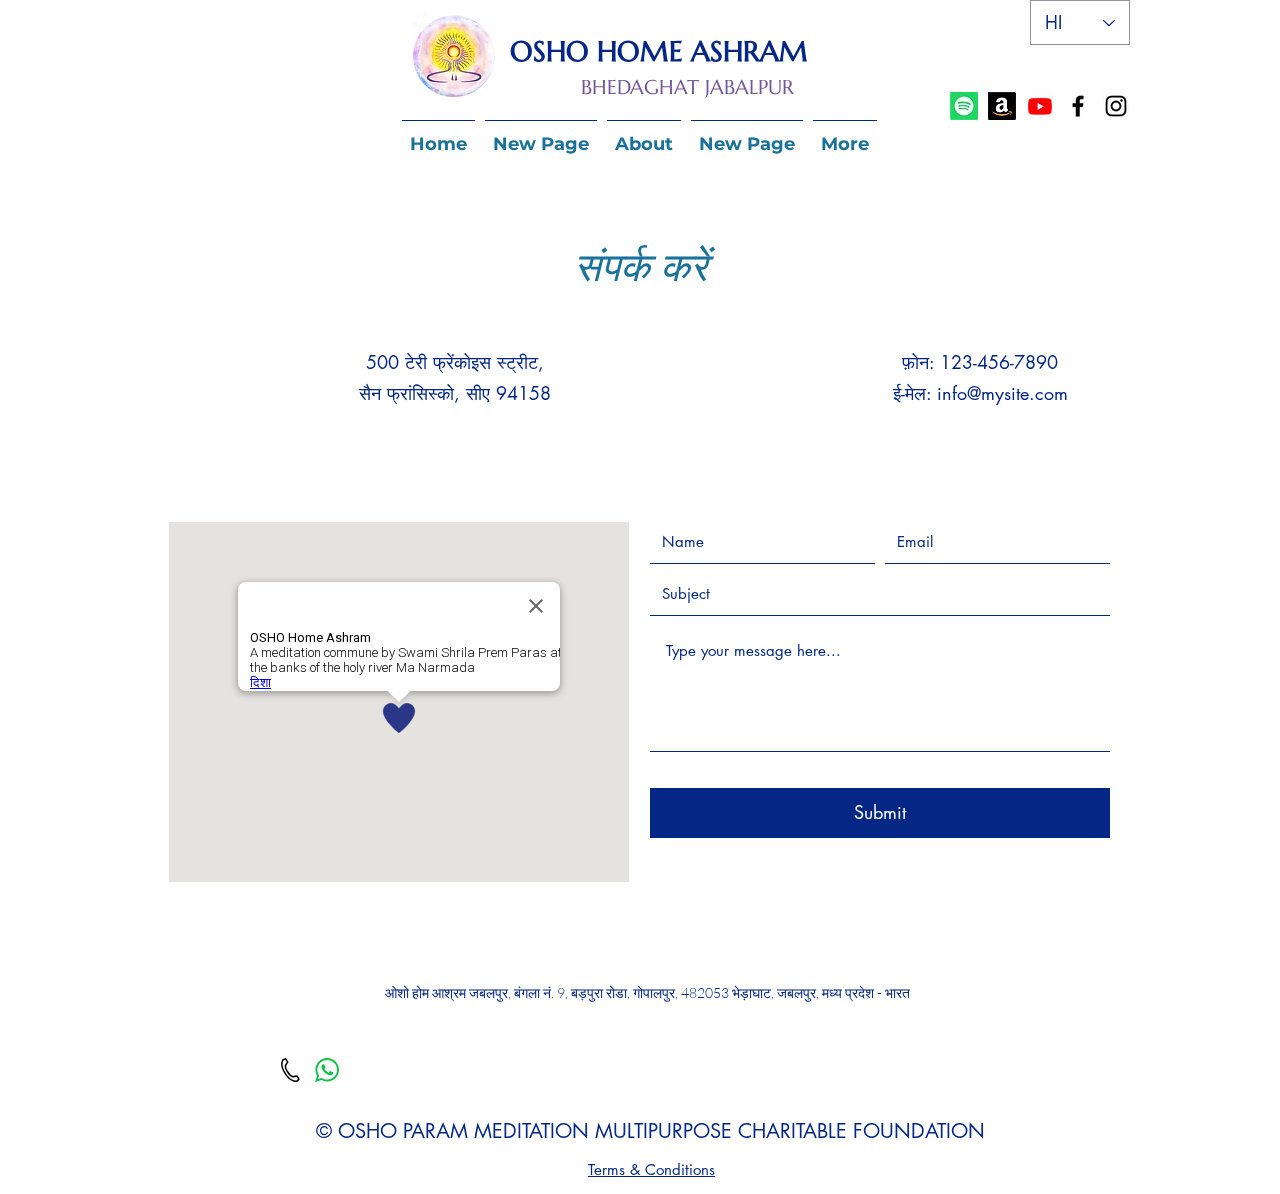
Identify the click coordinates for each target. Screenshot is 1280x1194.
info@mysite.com (1002, 393)
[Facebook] (1078, 106)
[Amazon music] (1002, 106)
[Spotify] (964, 106)
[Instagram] (1116, 106)
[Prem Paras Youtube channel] (1040, 106)
